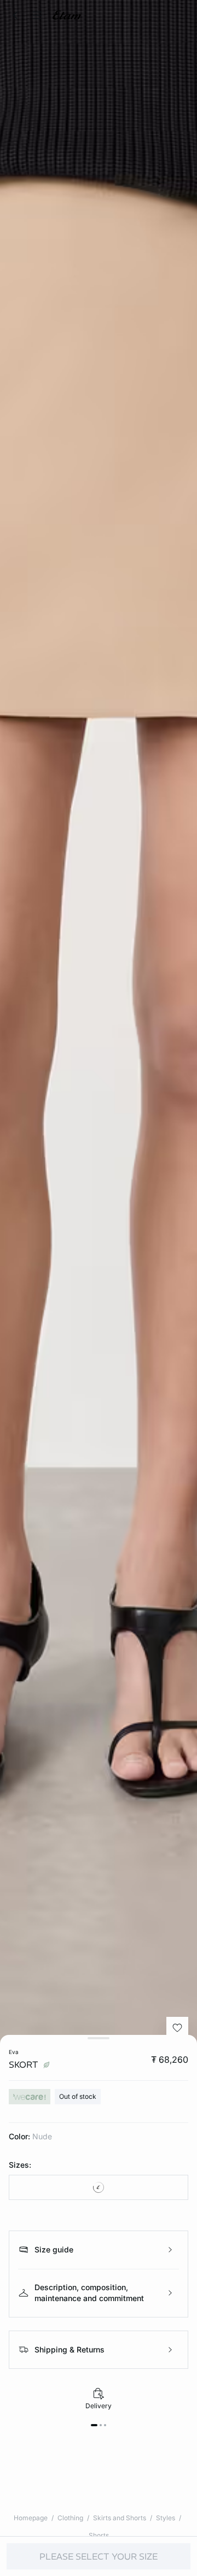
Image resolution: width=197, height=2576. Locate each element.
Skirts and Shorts (120, 2518)
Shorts (99, 2535)
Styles (166, 2518)
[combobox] (99, 2187)
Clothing (70, 2518)
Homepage (31, 2518)
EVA (14, 2052)
